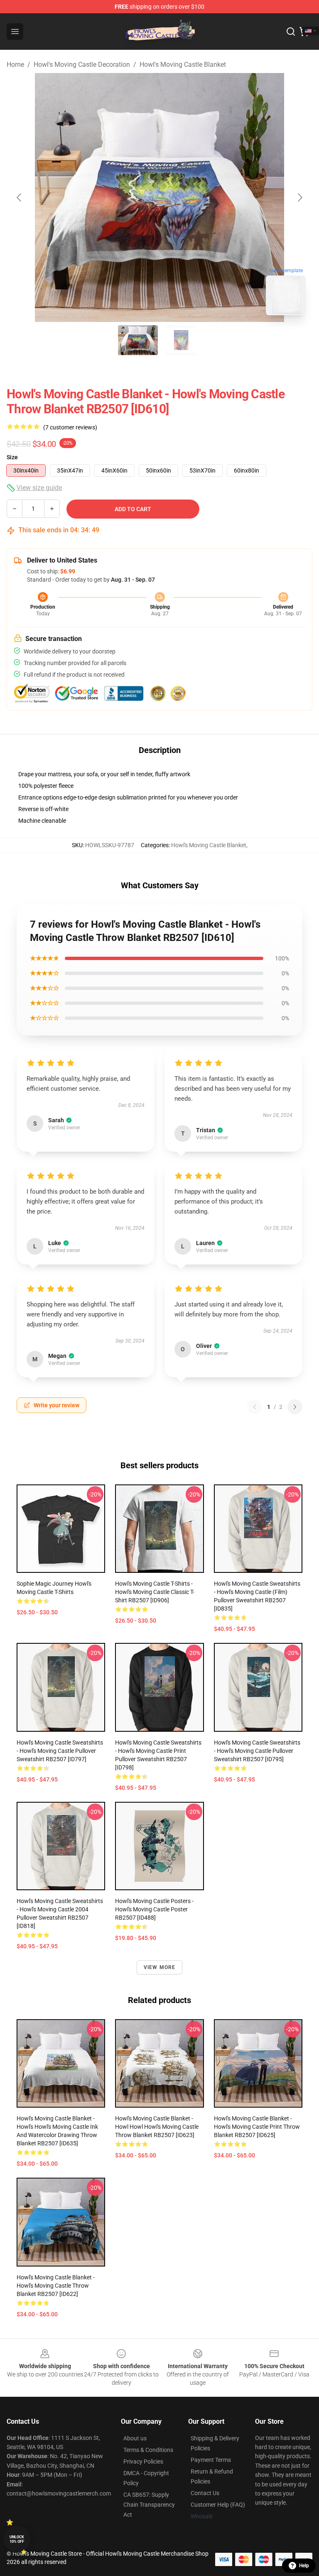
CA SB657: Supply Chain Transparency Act (149, 2505)
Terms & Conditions (148, 2450)
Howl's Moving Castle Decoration (82, 65)
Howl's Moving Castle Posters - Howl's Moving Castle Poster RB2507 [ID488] (154, 1909)
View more (160, 1967)
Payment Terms (211, 2460)
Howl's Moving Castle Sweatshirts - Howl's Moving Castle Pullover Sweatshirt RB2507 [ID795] (257, 1751)
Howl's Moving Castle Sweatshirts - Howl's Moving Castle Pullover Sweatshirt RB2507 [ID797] (60, 1751)
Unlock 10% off (17, 2539)
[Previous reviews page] (255, 1407)
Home (15, 65)
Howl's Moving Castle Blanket (183, 65)
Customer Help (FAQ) (218, 2505)
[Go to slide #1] (138, 340)
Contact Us (205, 2493)
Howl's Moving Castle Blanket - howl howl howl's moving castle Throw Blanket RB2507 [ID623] (157, 2127)
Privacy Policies (143, 2461)
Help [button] (304, 2566)
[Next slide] (299, 197)
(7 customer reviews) (70, 427)
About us (135, 2438)
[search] (291, 32)
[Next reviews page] (295, 1407)
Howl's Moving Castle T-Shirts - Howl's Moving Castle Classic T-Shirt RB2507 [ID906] (155, 1592)
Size (12, 457)
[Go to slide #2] (181, 340)
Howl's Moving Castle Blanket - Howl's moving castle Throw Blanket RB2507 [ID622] (56, 2286)
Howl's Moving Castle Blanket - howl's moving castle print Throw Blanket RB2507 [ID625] (257, 2127)
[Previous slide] (20, 197)
